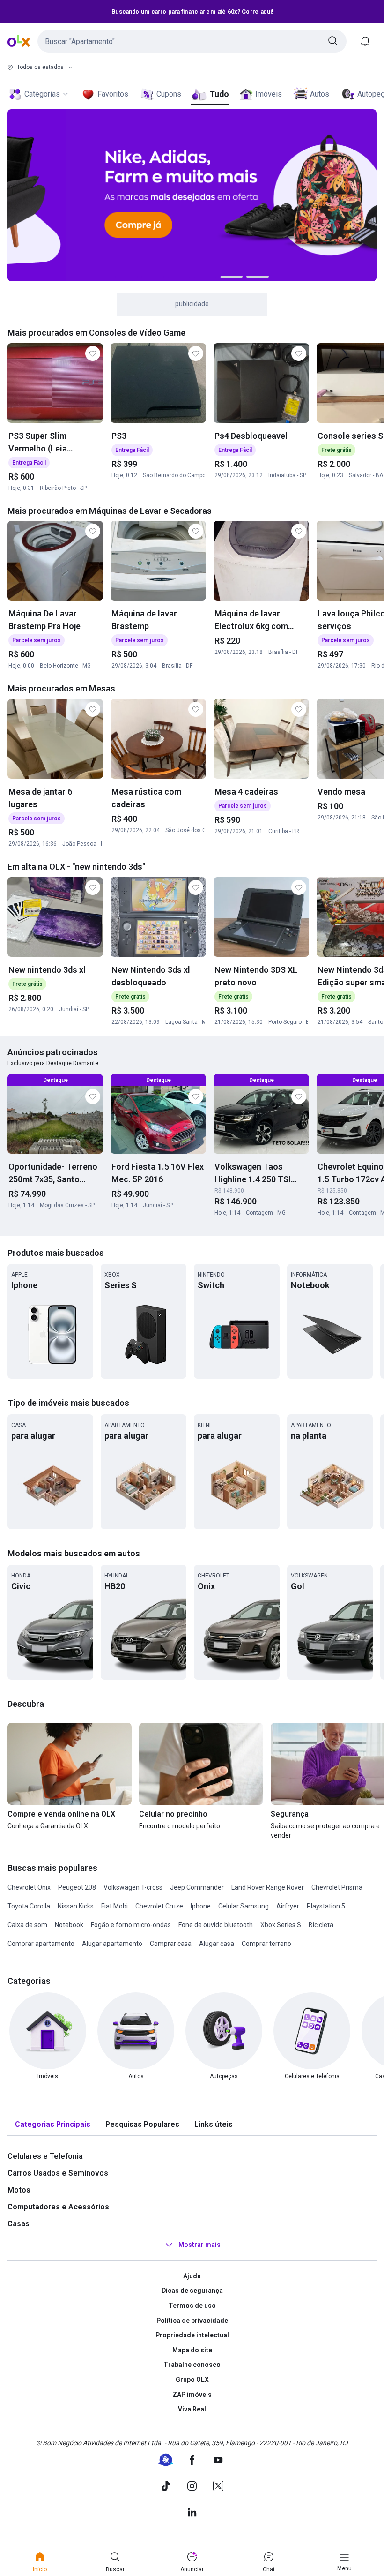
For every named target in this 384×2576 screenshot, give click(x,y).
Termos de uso (192, 2306)
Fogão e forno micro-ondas (131, 1925)
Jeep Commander (197, 1887)
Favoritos (113, 94)
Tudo (219, 94)
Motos (19, 2190)
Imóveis (269, 94)
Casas (18, 2224)
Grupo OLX (192, 2380)
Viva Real (192, 2409)
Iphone (201, 1906)
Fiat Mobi (114, 1906)
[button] (192, 41)
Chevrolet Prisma (337, 1887)
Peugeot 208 (77, 1887)
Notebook (69, 1925)
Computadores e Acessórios (58, 2207)
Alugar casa (217, 1944)
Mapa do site (192, 2350)
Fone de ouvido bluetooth (216, 1925)
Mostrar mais (199, 2245)
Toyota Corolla (29, 1906)
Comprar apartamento (41, 1944)
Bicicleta (321, 1925)
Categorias (42, 94)
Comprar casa (171, 1944)
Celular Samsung (244, 1906)
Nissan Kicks (76, 1906)
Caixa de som (27, 1925)
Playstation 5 (326, 1906)
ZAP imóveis (192, 2395)
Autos (320, 94)
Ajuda (192, 2276)
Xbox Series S (281, 1925)
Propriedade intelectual (192, 2335)
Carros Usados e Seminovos (58, 2173)
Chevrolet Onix (29, 1887)
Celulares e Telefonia (45, 2156)
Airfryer (288, 1906)
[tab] (53, 2125)
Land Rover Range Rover (268, 1887)
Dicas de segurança (192, 2291)
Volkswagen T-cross (133, 1887)
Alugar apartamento (112, 1944)
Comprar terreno (266, 1944)
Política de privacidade (192, 2321)
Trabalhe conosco (192, 2365)
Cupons (169, 94)
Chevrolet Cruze (159, 1906)
